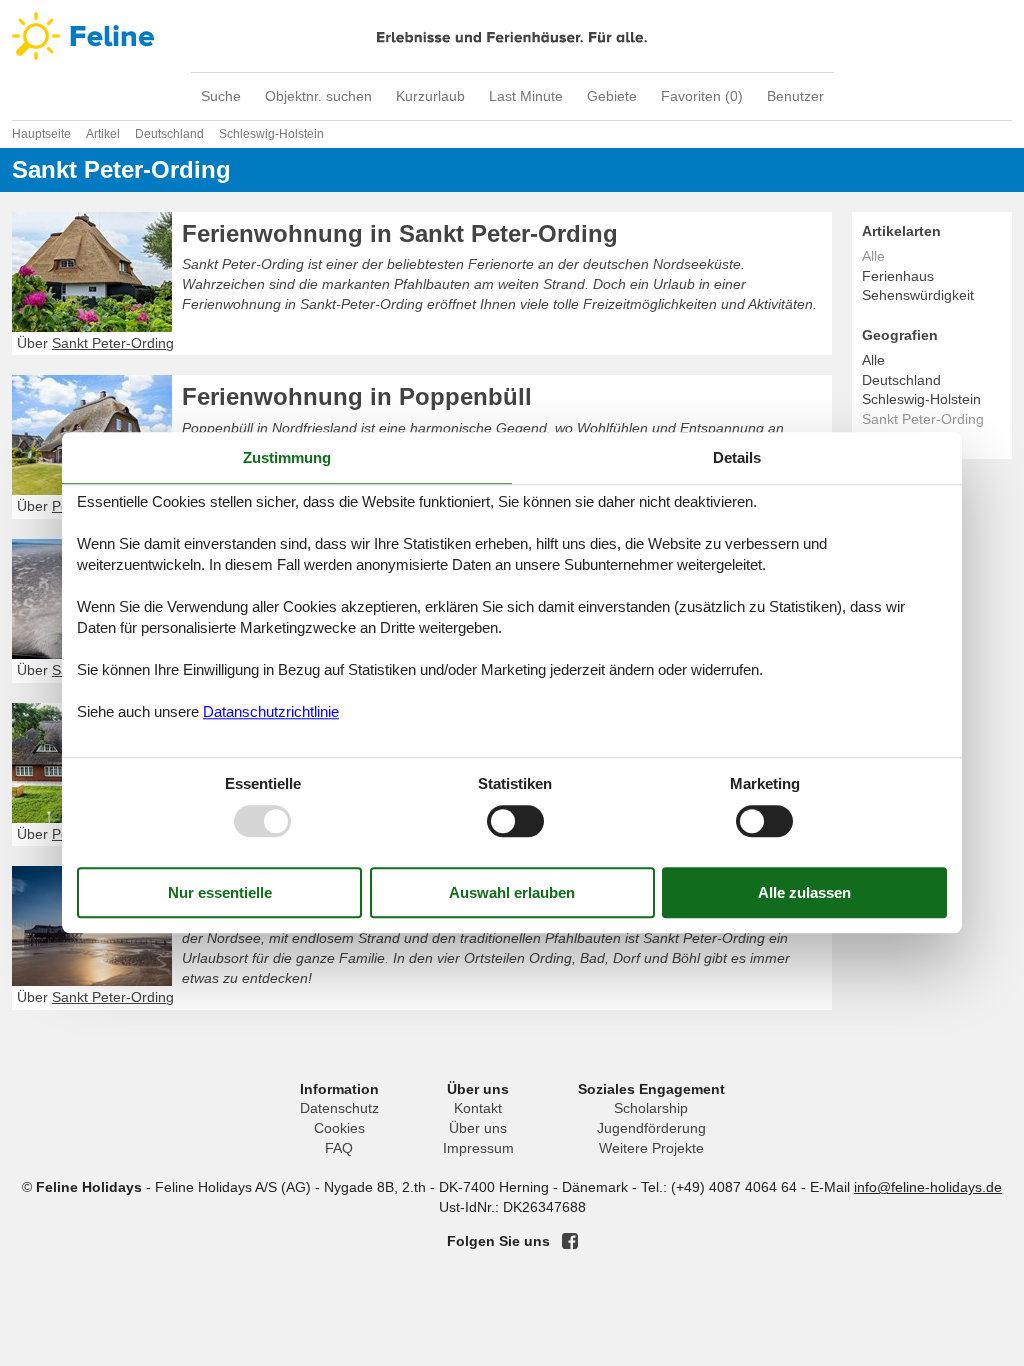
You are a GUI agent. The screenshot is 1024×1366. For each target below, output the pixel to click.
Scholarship (651, 1108)
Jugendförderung (651, 1128)
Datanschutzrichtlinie (271, 711)
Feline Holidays (512, 36)
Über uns (478, 1128)
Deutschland (901, 380)
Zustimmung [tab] (287, 457)
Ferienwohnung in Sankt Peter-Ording (400, 233)
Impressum (478, 1148)
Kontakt (478, 1108)
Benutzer (795, 96)
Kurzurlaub (430, 96)
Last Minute (526, 96)
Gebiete (612, 96)
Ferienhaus (898, 276)
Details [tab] (737, 457)
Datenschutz (339, 1108)
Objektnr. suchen (318, 96)
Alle (873, 360)
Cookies (339, 1128)
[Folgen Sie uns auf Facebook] (570, 1241)
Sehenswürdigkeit (918, 295)
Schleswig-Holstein (921, 399)
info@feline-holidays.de (928, 1187)
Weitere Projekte (651, 1148)
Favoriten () (702, 96)
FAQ (339, 1148)
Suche (221, 96)
